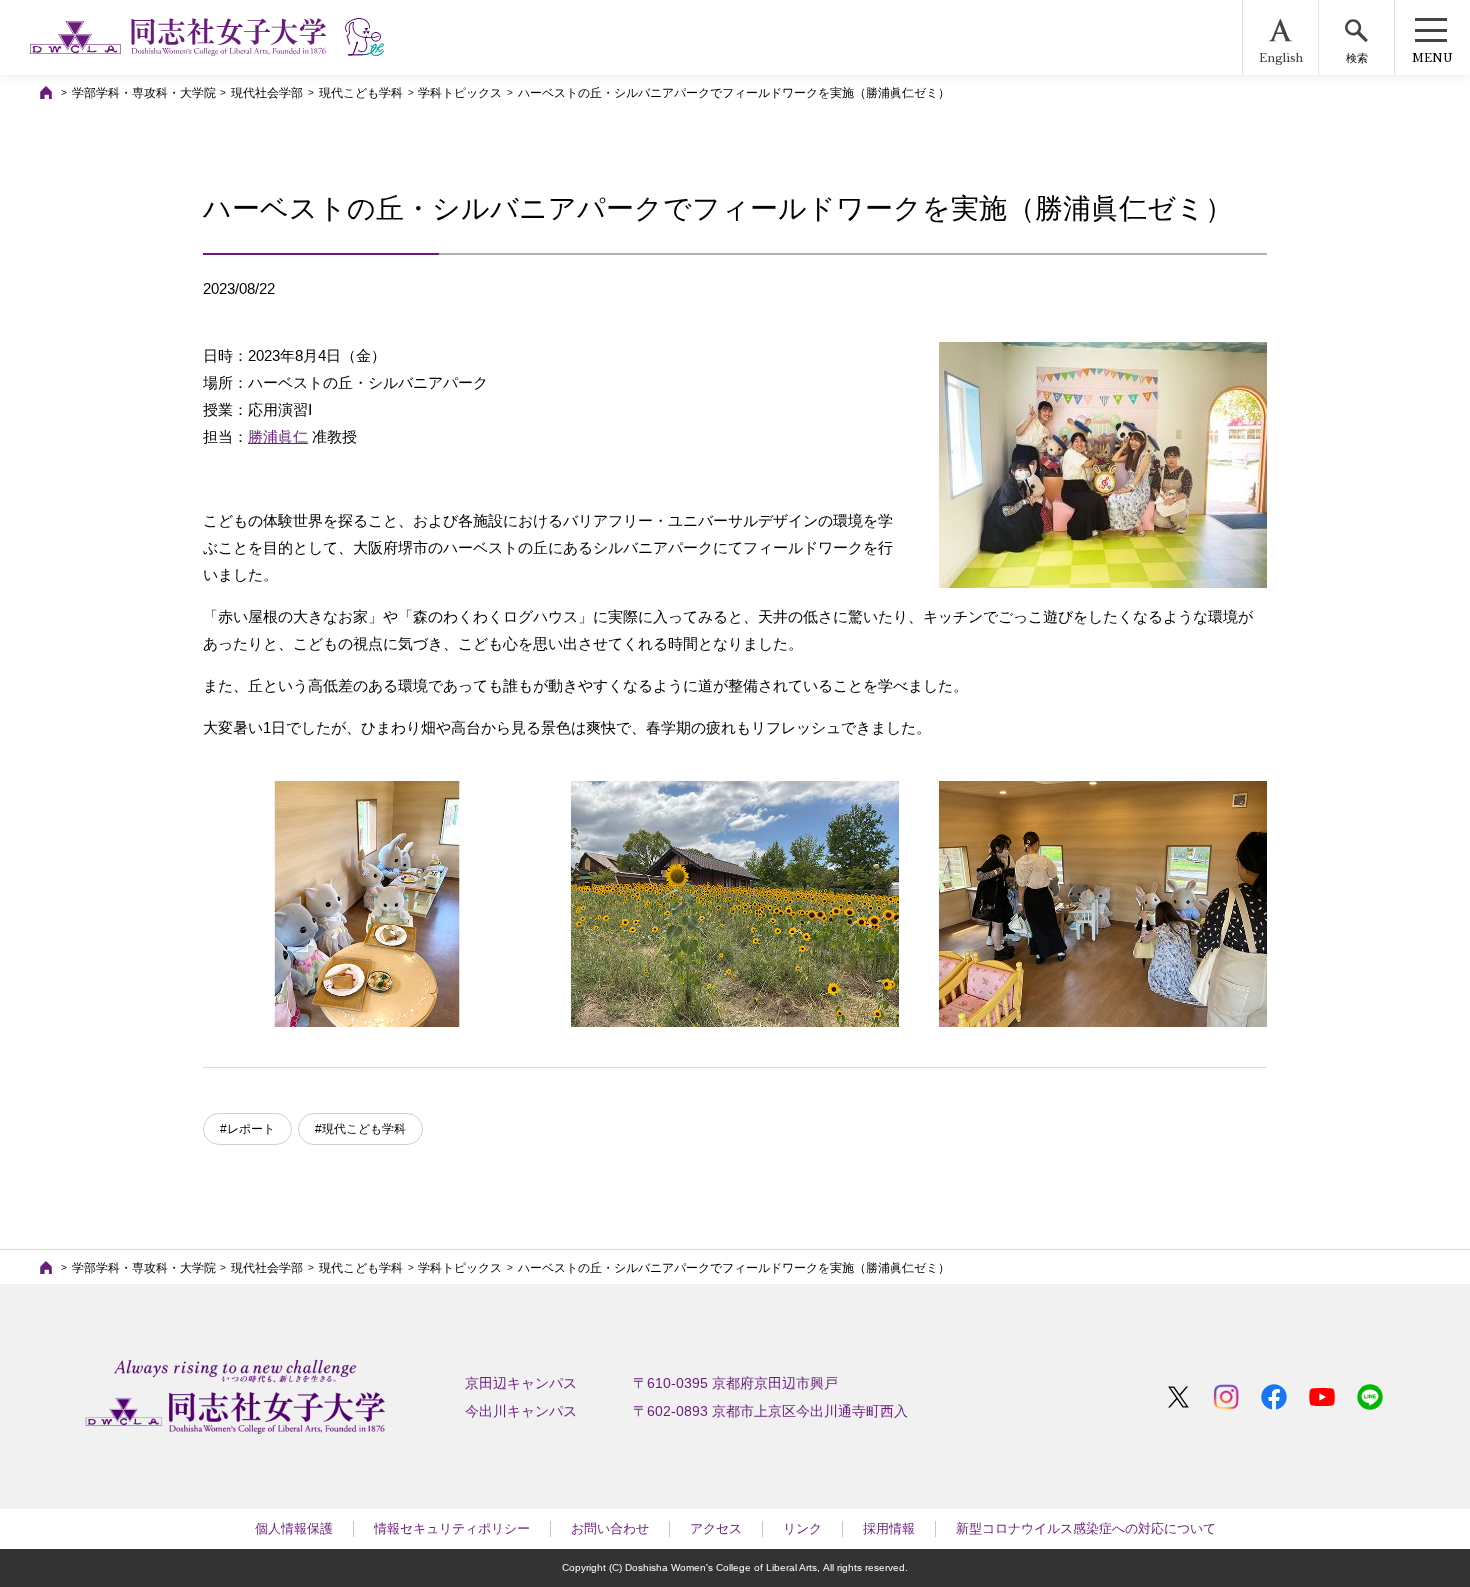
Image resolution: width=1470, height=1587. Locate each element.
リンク (802, 1528)
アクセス (716, 1528)
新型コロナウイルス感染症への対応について (1086, 1528)
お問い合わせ (610, 1528)
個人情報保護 (294, 1528)
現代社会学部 (267, 93)
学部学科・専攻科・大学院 (144, 93)
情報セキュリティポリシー (452, 1528)
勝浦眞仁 (278, 436)
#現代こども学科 (360, 1129)
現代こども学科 (361, 93)
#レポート (247, 1129)
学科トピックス (460, 93)
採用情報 (889, 1528)
